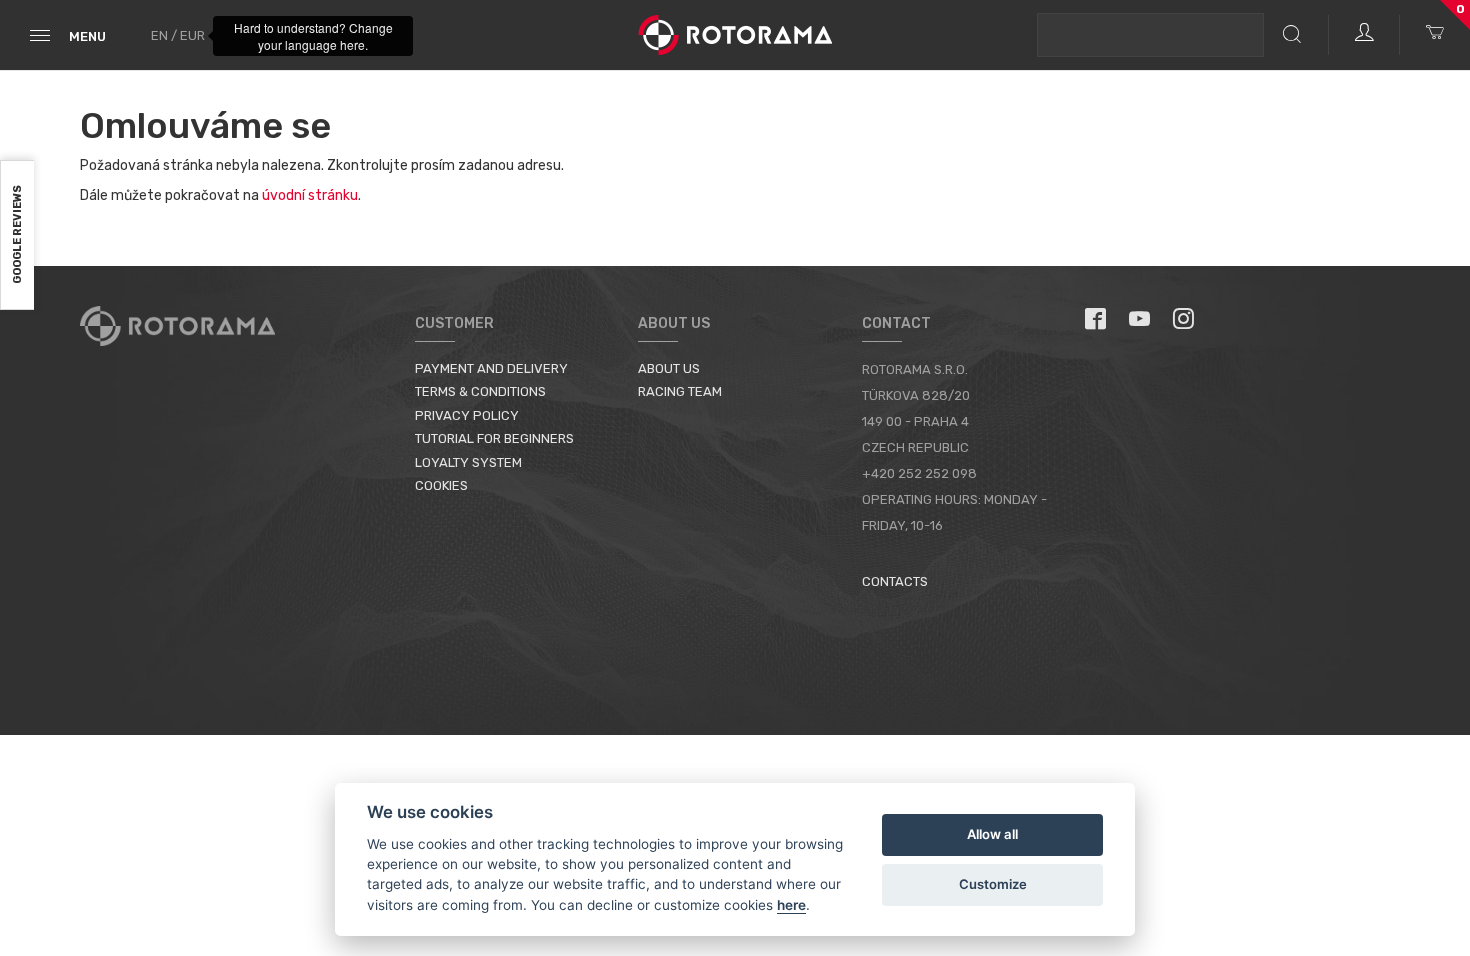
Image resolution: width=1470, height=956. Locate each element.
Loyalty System (468, 462)
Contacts (895, 581)
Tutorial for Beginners (494, 438)
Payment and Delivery (491, 368)
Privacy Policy (467, 415)
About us (669, 368)
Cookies (441, 485)
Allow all (992, 834)
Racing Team (680, 391)
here (791, 905)
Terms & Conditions (480, 391)
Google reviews (17, 235)
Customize (993, 884)
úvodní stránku (310, 195)
